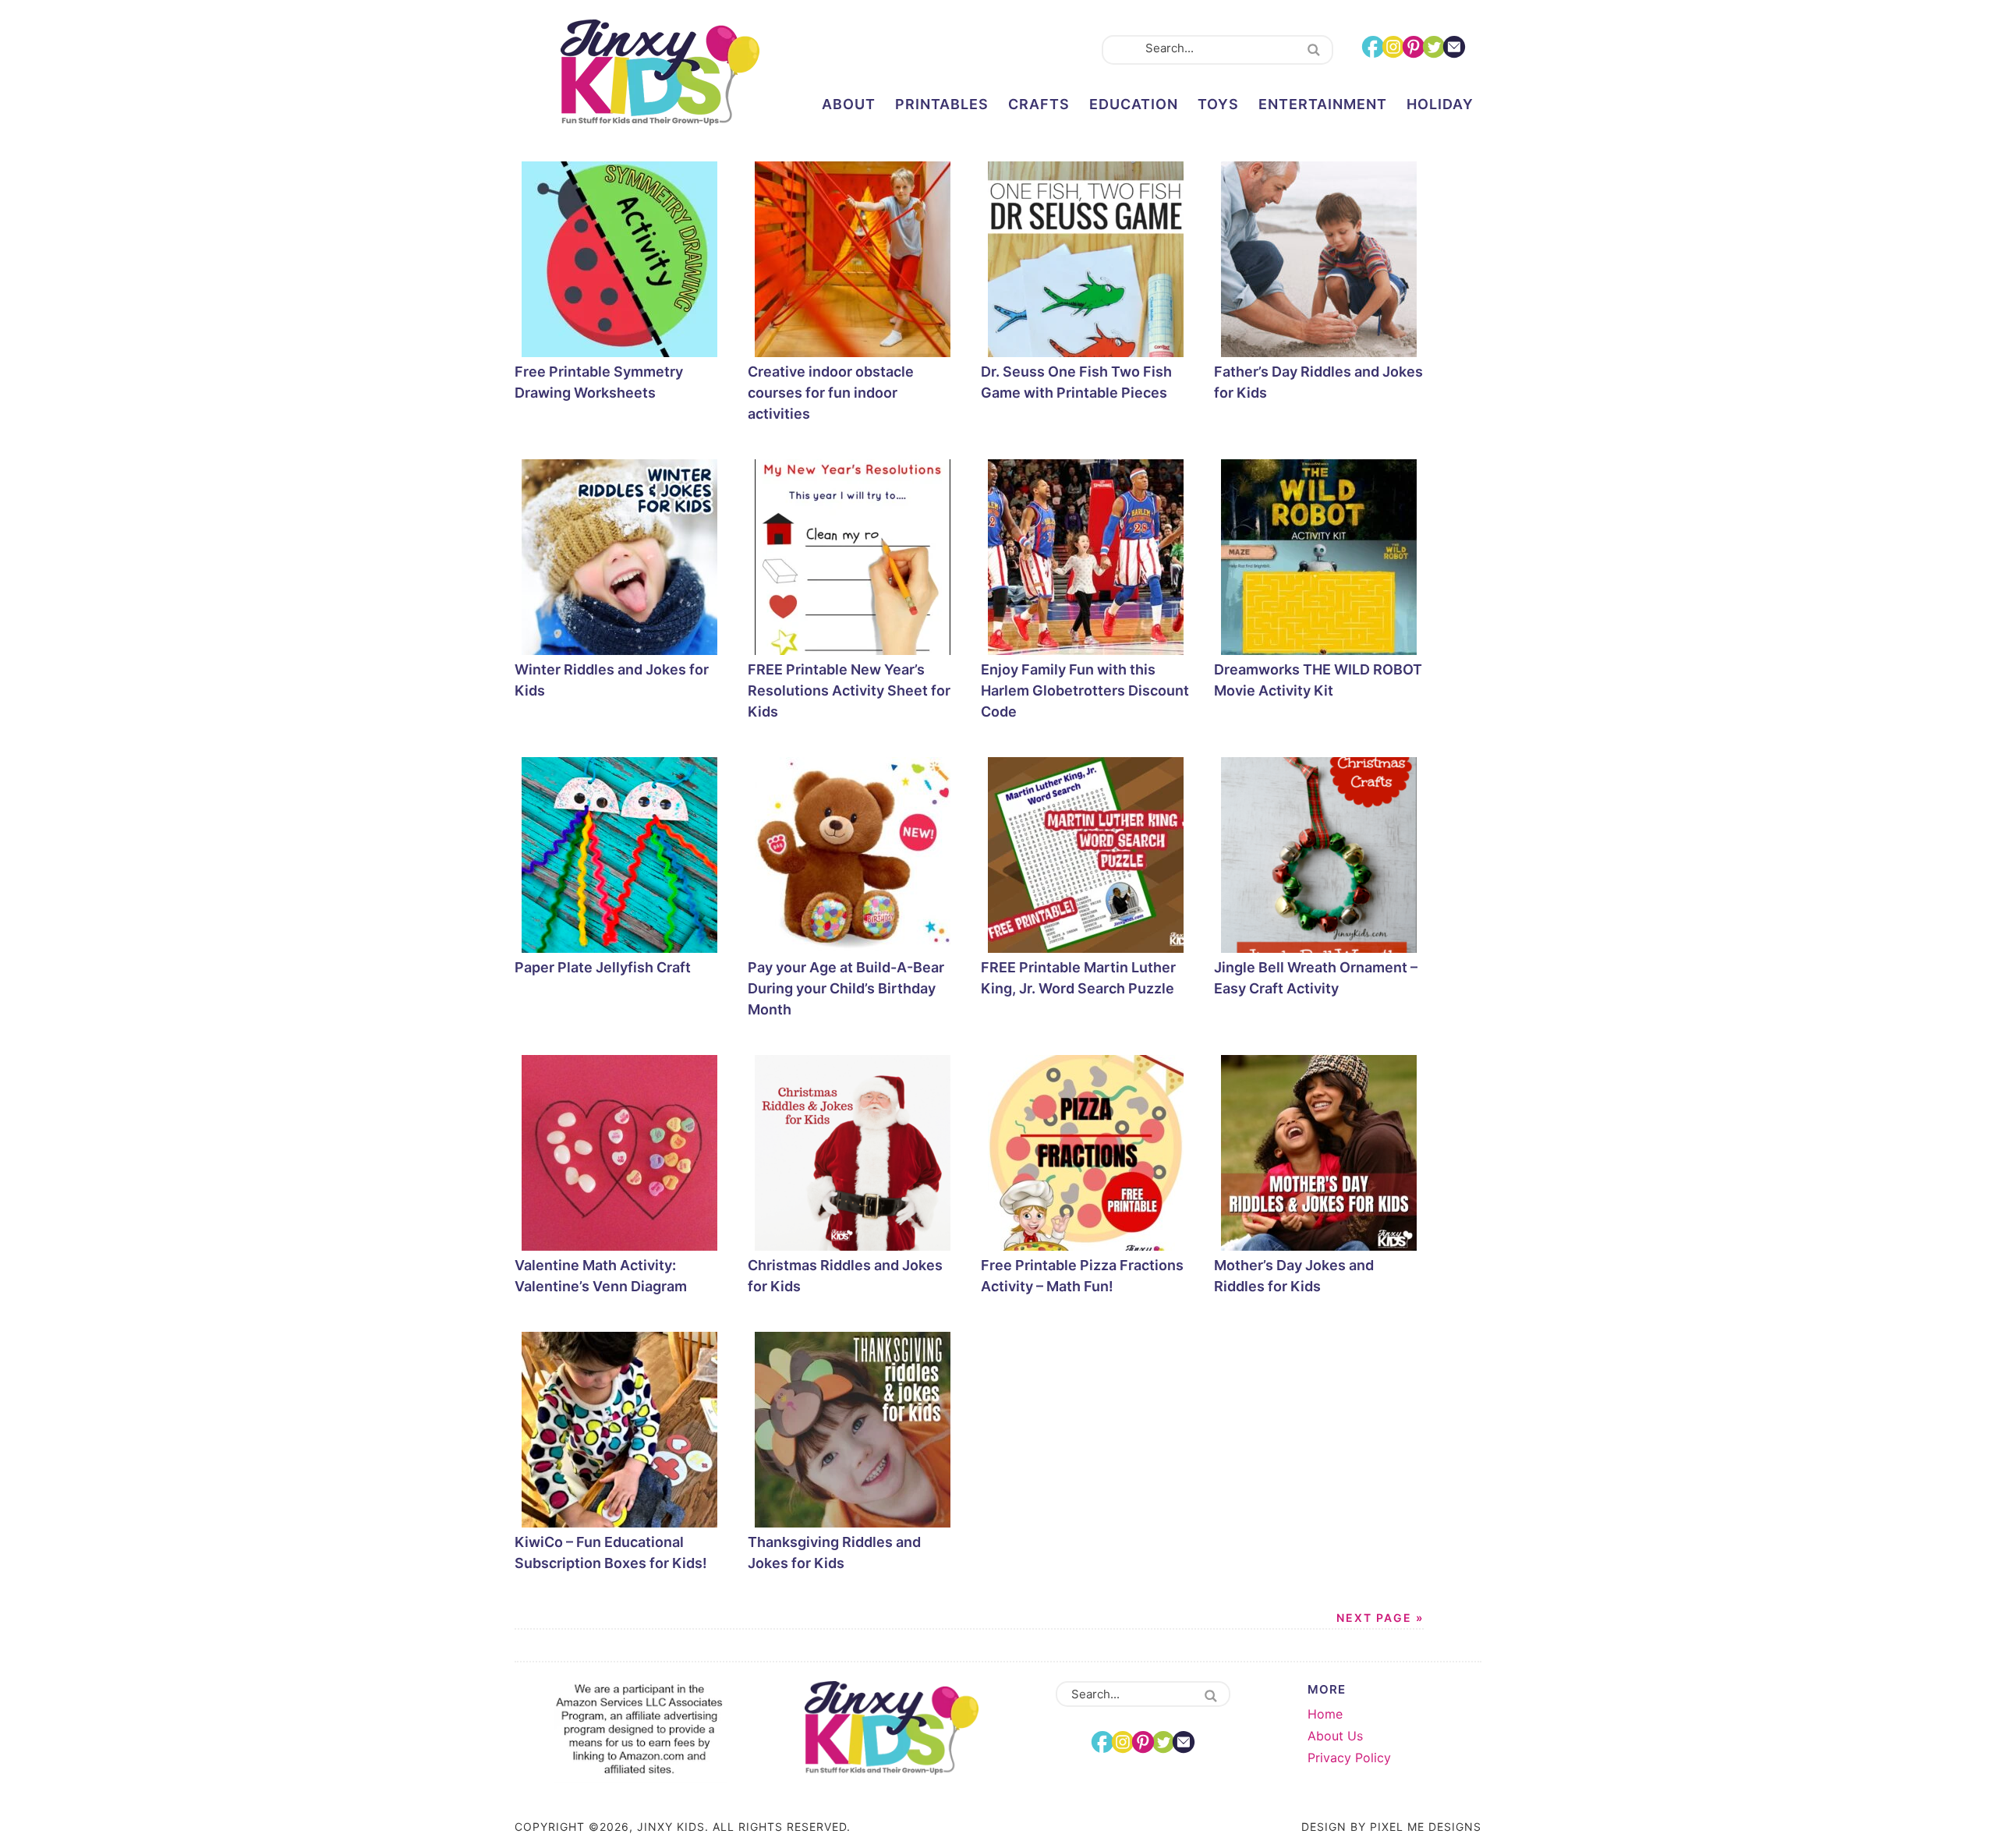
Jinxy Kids (660, 73)
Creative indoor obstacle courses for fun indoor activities (831, 393)
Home (1325, 1714)
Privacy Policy (1349, 1758)
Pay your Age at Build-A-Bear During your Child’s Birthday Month (846, 988)
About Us (1335, 1736)
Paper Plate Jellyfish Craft (603, 967)
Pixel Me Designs (1426, 1827)
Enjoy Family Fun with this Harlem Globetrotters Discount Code (1085, 690)
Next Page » (1380, 1618)
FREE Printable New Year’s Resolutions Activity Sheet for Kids (849, 690)
